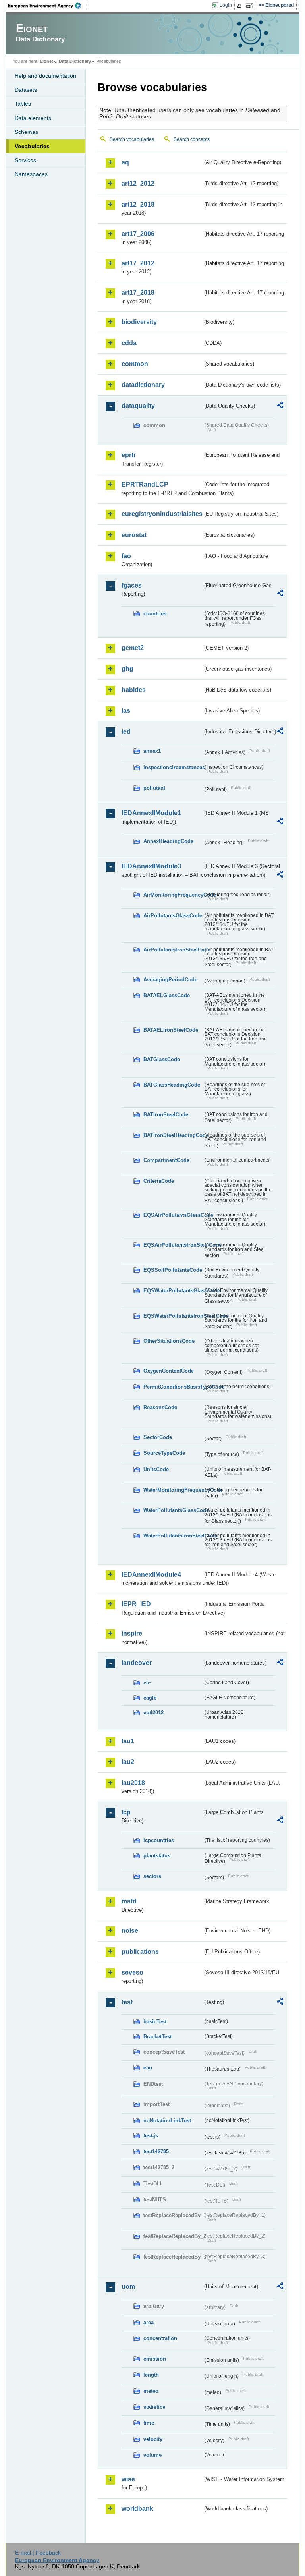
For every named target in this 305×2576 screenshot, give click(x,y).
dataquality (138, 406)
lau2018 (133, 1783)
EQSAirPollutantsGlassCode (173, 1215)
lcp (126, 1812)
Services (25, 160)
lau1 (128, 1741)
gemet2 (133, 648)
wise (128, 2479)
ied (126, 732)
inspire (132, 1633)
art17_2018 (138, 293)
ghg (127, 669)
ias (126, 711)
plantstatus (157, 1856)
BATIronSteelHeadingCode (173, 1135)
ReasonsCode (160, 1407)
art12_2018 (138, 204)
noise (130, 1931)
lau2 (128, 1762)
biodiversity (139, 322)
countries (155, 614)
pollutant (154, 788)
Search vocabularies (132, 139)
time (149, 2423)
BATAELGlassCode (167, 995)
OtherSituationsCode (169, 1341)
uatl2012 (153, 1712)
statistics (154, 2407)
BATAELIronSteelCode (171, 1030)
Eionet (46, 61)
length (151, 2375)
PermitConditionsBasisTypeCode (173, 1387)
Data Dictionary (75, 61)
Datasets (26, 90)
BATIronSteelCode (166, 1115)
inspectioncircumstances (173, 767)
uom (128, 2287)
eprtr (129, 455)
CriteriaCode (159, 1181)
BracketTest (157, 2037)
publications (140, 1952)
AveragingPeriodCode (170, 980)
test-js (151, 2136)
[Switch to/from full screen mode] (251, 6)
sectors (152, 1876)
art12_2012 (138, 183)
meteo (151, 2391)
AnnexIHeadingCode (168, 841)
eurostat (134, 535)
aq (125, 162)
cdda (129, 343)
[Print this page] (240, 6)
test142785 (156, 2152)
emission (155, 2359)
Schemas (26, 132)
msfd (129, 1901)
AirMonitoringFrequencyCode (173, 895)
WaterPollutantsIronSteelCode (173, 1536)
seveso (132, 1972)
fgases (132, 585)
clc (147, 1683)
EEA (47, 6)
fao (126, 556)
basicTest (155, 2022)
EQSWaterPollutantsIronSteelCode (173, 1316)
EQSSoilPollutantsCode (173, 1270)
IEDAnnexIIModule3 (151, 866)
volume (152, 2455)
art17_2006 (138, 234)
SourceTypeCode (164, 1453)
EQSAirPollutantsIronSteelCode (173, 1245)
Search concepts (192, 139)
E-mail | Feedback (38, 2553)
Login (226, 5)
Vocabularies (32, 146)
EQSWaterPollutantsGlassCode (173, 1291)
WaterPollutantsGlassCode (173, 1510)
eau (148, 2068)
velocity (153, 2439)
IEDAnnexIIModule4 (151, 1575)
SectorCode (158, 1437)
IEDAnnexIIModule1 (151, 813)
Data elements (33, 118)
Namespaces (31, 174)
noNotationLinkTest (167, 2121)
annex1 (152, 751)
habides (134, 690)
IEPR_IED (136, 1604)
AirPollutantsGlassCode (173, 916)
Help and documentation (45, 76)
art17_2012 (138, 263)
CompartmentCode (166, 1160)
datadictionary (143, 385)
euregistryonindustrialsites (162, 514)
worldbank (137, 2509)
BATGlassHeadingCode (172, 1085)
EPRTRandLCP (145, 484)
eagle (150, 1698)
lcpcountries (159, 1840)
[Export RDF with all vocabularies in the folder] (280, 406)
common (135, 364)
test (127, 2002)
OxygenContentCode (169, 1371)
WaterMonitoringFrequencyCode (173, 1490)
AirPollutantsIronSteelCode (173, 950)
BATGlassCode (162, 1059)
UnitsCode (156, 1469)
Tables (23, 104)
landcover (137, 1663)
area (149, 2322)
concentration (160, 2338)
